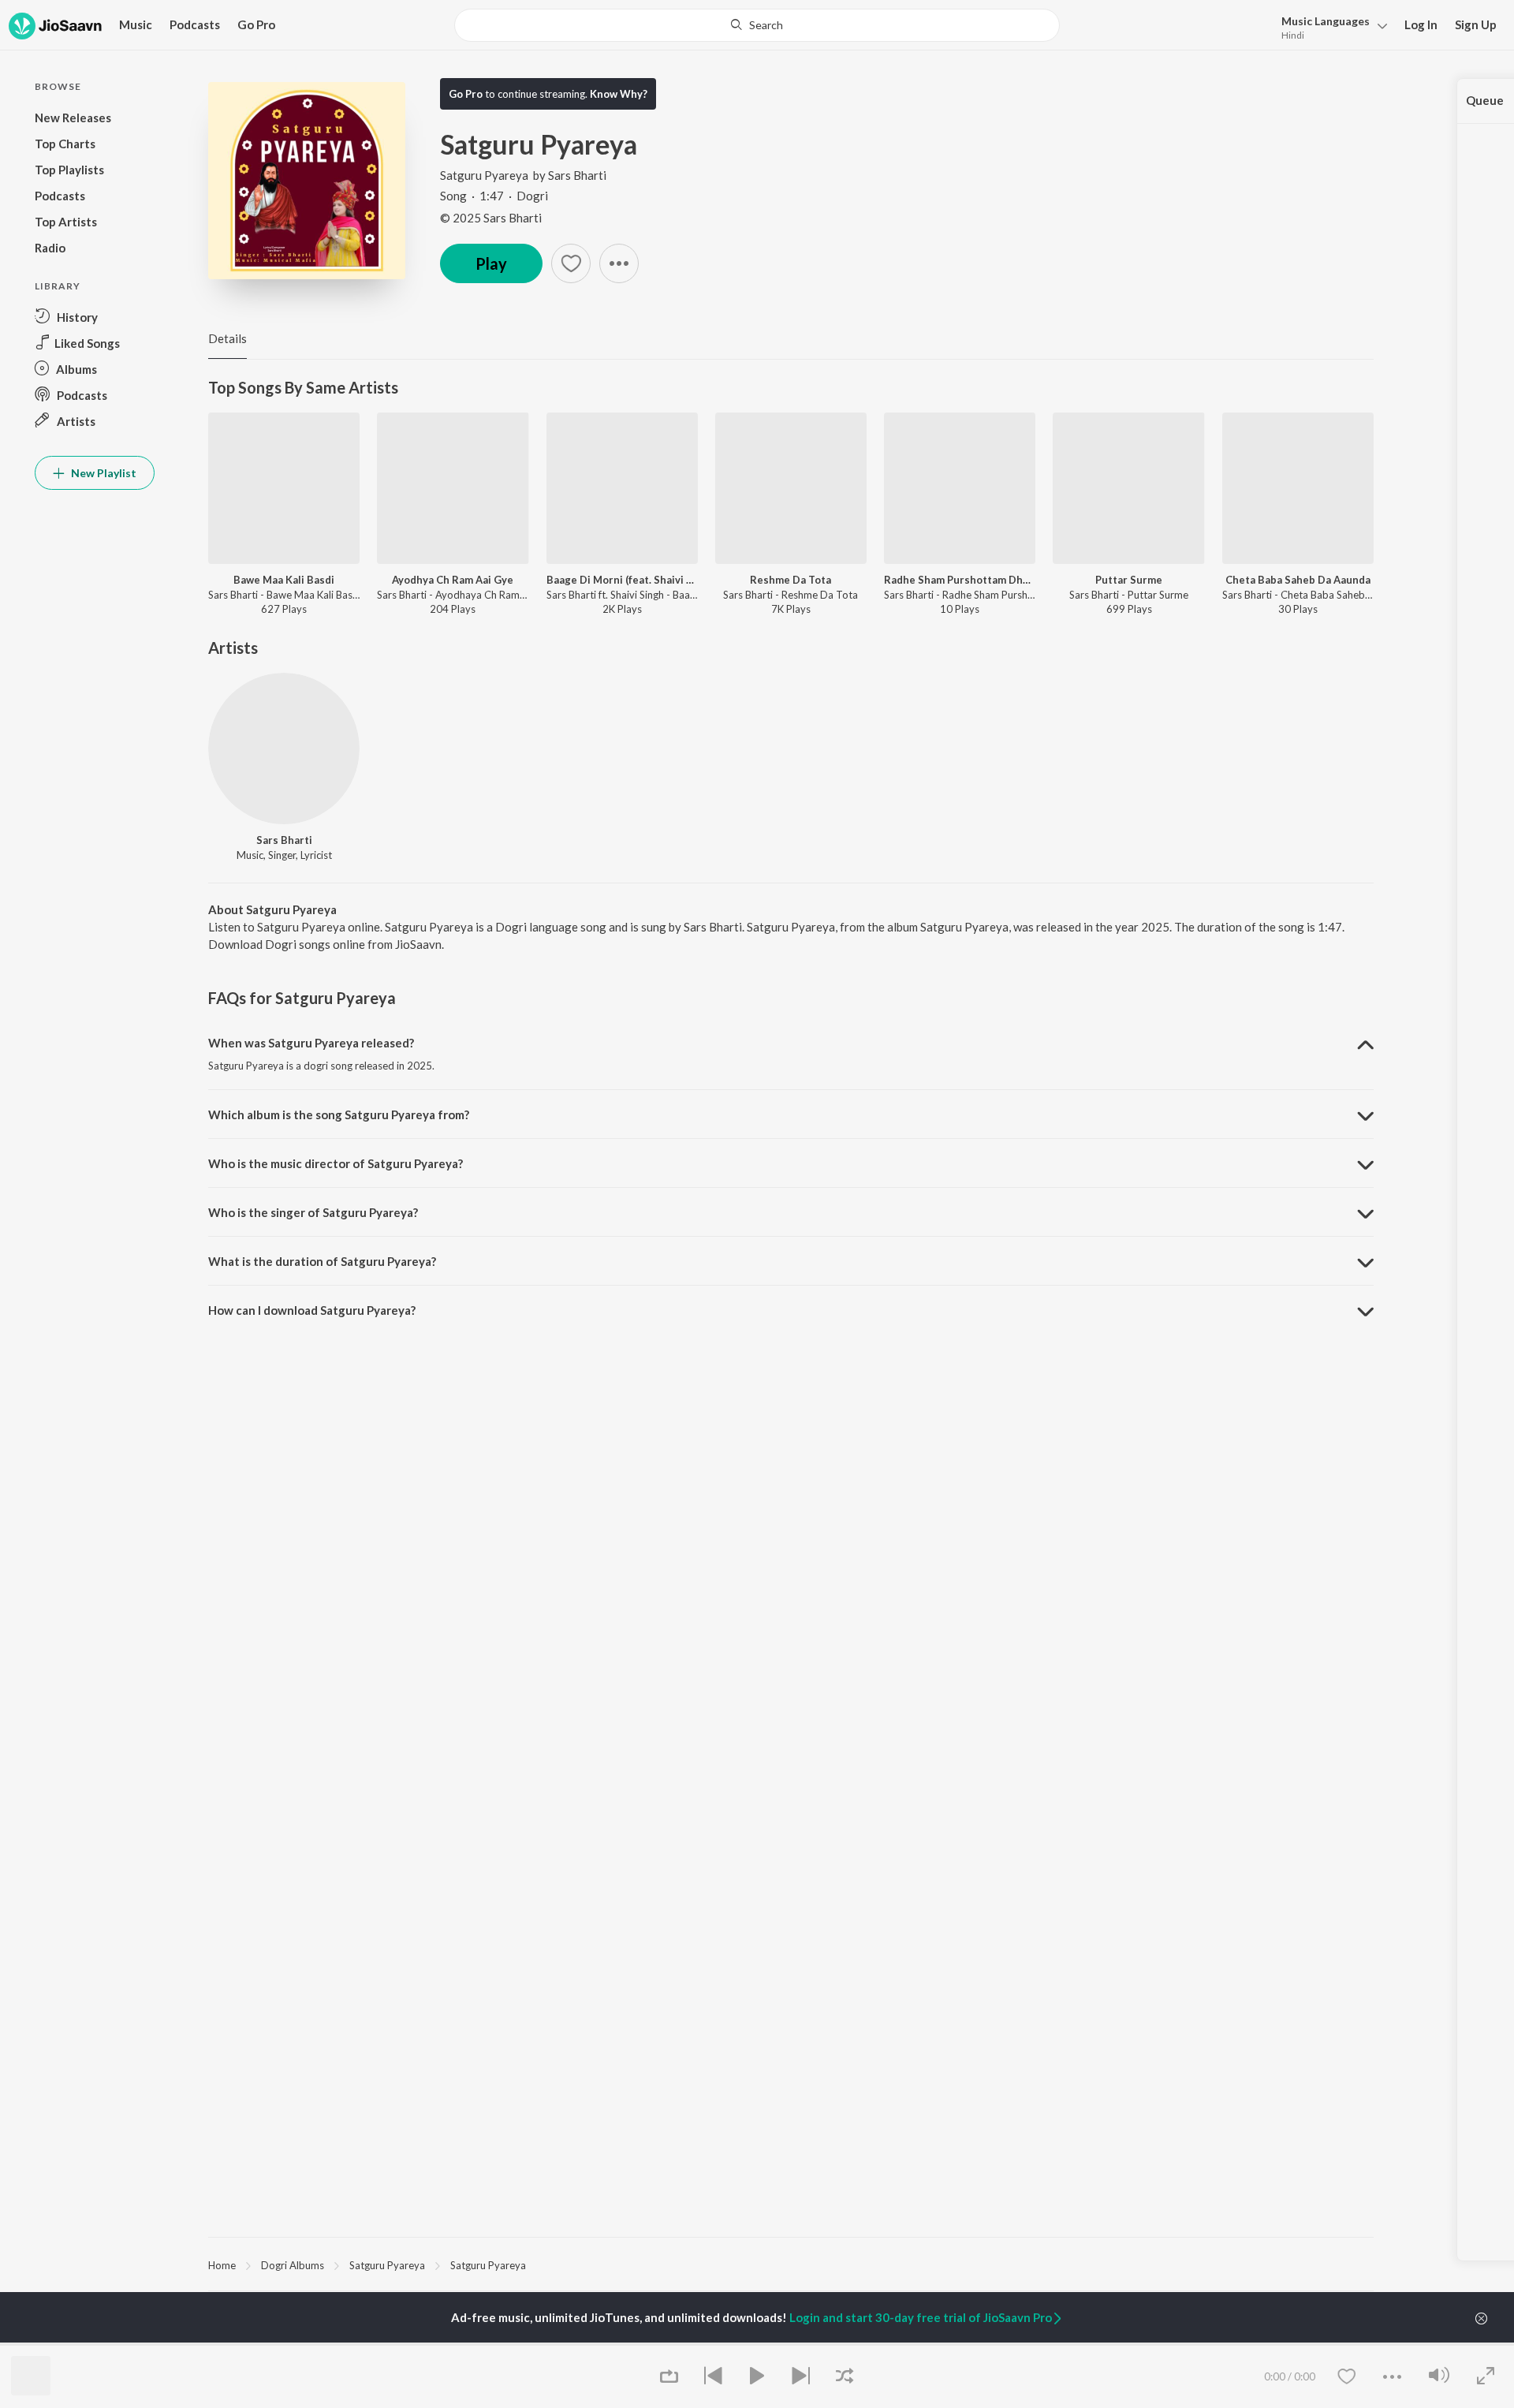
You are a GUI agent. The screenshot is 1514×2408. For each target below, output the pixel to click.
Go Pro (256, 24)
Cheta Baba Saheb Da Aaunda (1298, 580)
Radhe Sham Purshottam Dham (960, 580)
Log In (1421, 24)
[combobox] (757, 25)
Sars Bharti (577, 175)
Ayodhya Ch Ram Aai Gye (453, 580)
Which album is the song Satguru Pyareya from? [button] (339, 1114)
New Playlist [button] (103, 473)
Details (227, 338)
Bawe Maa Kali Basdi (284, 580)
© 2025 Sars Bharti (491, 218)
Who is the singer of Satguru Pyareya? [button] (313, 1212)
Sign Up (1476, 24)
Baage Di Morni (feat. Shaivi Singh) (622, 580)
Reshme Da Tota (791, 580)
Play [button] (491, 263)
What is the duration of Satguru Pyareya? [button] (322, 1261)
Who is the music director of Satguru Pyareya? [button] (336, 1163)
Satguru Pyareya (484, 175)
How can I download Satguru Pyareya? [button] (312, 1310)
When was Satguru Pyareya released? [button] (311, 1043)
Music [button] (136, 24)
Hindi (1293, 35)
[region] (791, 2264)
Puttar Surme (1129, 580)
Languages (1326, 21)
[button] (1330, 26)
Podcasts (195, 24)
